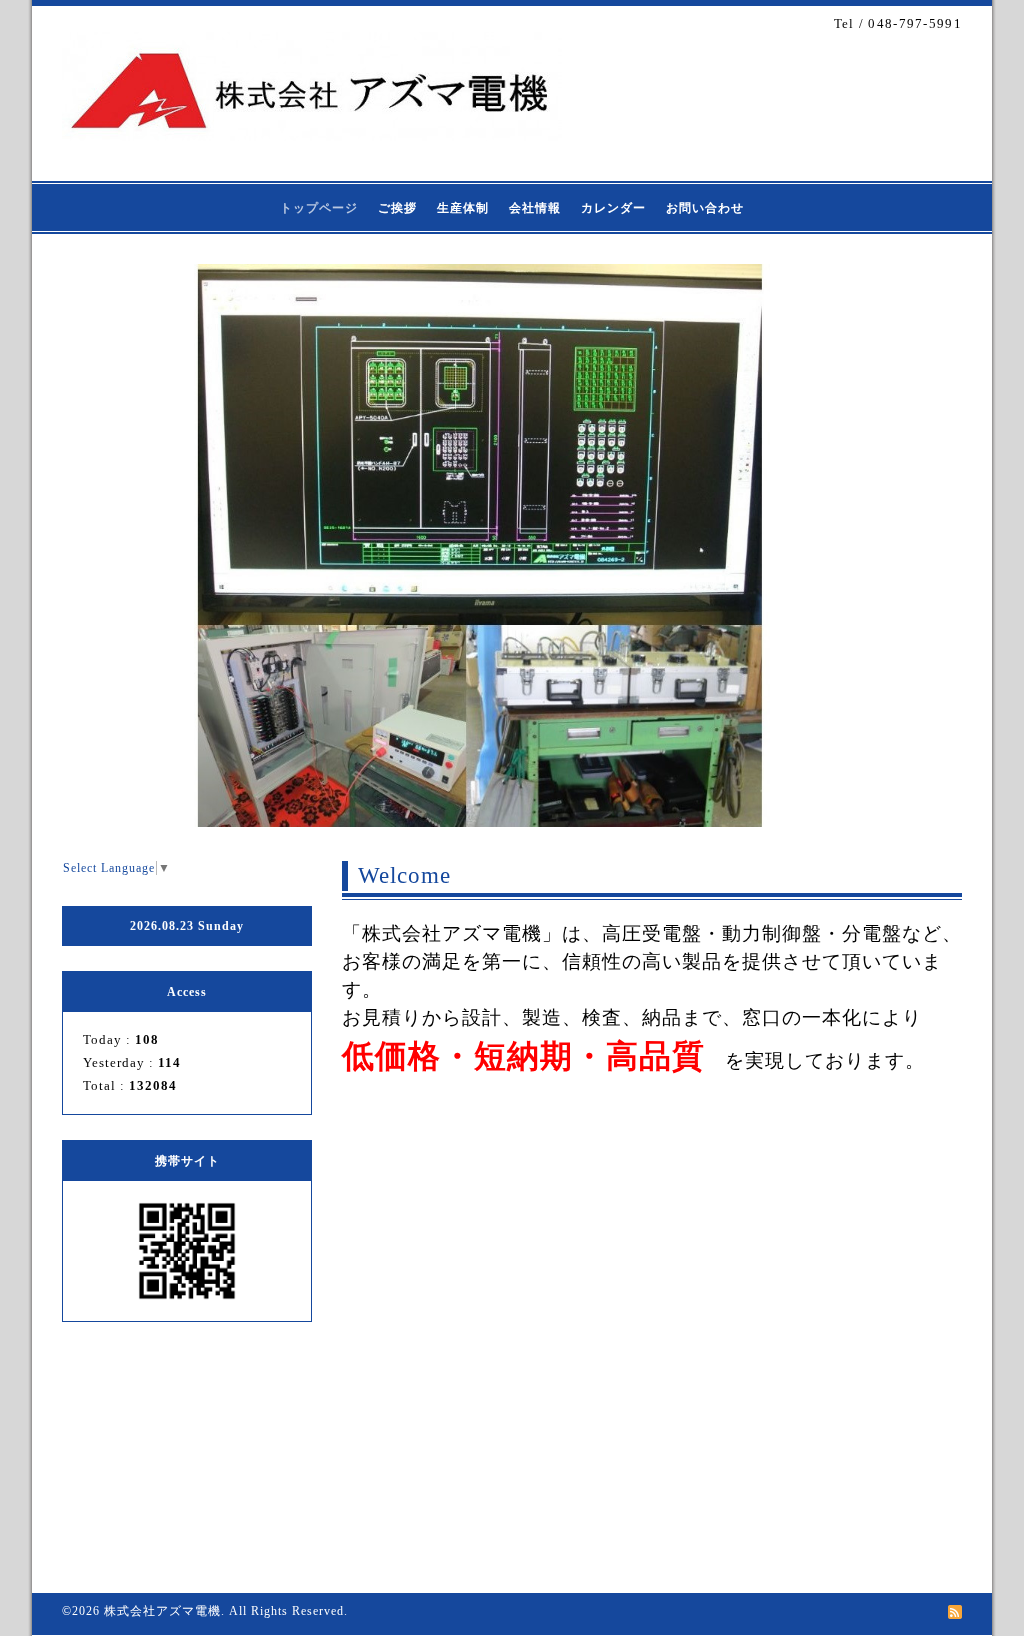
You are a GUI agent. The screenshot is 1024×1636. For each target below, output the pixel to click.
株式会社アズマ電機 (162, 1611)
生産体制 (463, 208)
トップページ (319, 208)
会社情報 (535, 208)
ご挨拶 (397, 208)
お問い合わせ (705, 208)
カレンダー (613, 208)
